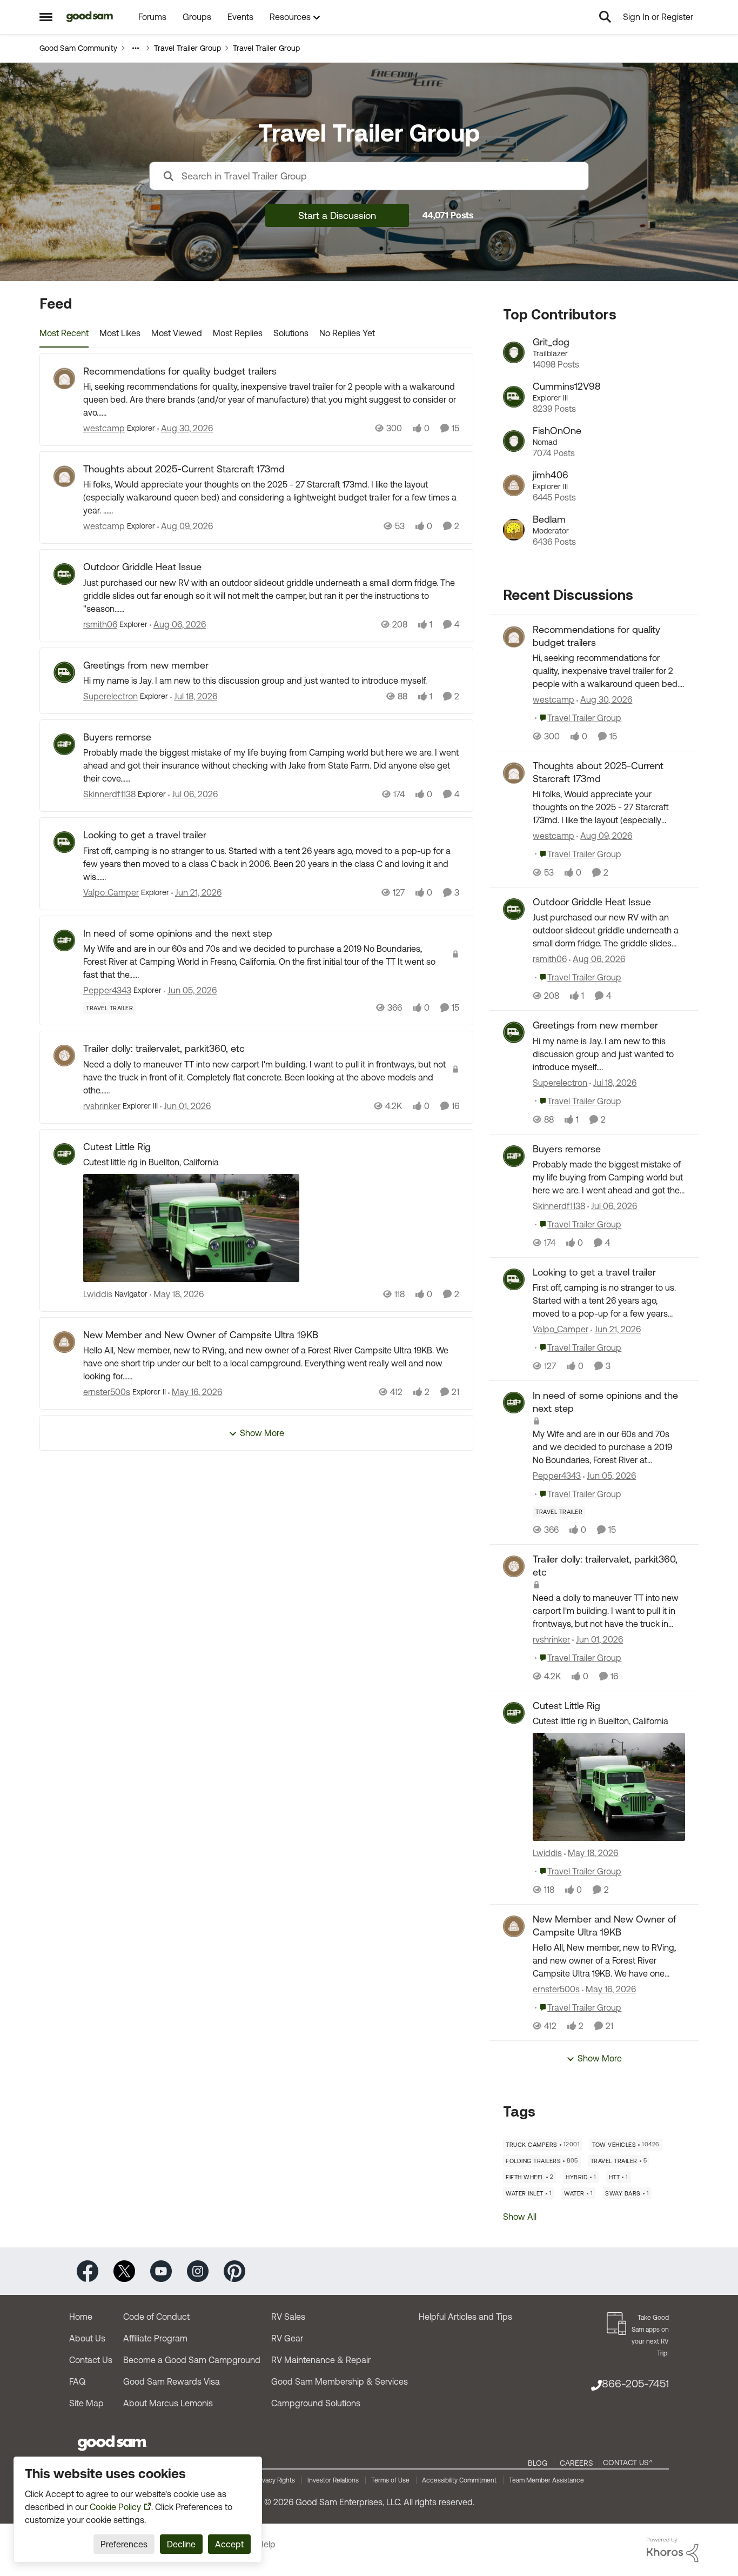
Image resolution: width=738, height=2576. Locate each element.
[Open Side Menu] (46, 17)
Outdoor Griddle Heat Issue (142, 567)
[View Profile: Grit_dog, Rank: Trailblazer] (514, 352)
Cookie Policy (115, 2507)
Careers (576, 2463)
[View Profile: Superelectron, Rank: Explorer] (64, 672)
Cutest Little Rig (117, 1147)
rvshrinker (102, 1106)
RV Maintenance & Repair (321, 2360)
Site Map (86, 2403)
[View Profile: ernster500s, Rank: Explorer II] (64, 1342)
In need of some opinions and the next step (178, 933)
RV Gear (287, 2338)
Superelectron (110, 696)
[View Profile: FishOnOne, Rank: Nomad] (514, 441)
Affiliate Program (155, 2338)
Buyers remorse (117, 737)
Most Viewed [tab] (177, 333)
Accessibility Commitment (459, 2480)
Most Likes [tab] (120, 333)
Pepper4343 (107, 990)
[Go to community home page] (90, 17)
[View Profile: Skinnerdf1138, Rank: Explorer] (64, 744)
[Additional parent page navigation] (136, 48)
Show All (520, 2217)
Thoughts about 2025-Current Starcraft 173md (184, 469)
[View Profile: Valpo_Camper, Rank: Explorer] (64, 842)
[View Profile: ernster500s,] (514, 1926)
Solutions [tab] (291, 333)
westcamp (104, 428)
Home (81, 2317)
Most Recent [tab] (64, 333)
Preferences (124, 2544)
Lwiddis (98, 1294)
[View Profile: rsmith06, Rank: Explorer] (64, 574)
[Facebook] (88, 2270)
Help (267, 2544)
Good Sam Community (78, 48)
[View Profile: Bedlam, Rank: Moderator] (514, 530)
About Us (87, 2338)
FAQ (77, 2381)
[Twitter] (124, 2270)
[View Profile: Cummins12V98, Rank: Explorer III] (514, 397)
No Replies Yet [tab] (347, 333)
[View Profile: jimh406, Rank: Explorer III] (514, 485)
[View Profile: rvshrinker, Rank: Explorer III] (64, 1056)
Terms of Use (390, 2480)
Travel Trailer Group (187, 48)
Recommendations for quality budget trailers (180, 371)
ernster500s (107, 1392)
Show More (262, 1433)
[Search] (605, 17)
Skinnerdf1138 (109, 794)
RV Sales (288, 2317)
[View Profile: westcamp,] (514, 637)
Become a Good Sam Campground (192, 2360)
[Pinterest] (234, 2270)
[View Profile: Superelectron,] (514, 1032)
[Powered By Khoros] (673, 2550)
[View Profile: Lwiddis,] (514, 1713)
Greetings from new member (146, 665)
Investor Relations (333, 2480)
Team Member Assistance (546, 2480)
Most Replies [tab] (238, 333)
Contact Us (91, 2360)
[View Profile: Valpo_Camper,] (514, 1279)
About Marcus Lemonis (168, 2403)
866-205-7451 (635, 2383)
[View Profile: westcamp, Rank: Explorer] (64, 378)
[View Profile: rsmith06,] (514, 909)
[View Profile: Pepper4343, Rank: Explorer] (64, 940)
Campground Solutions (316, 2403)
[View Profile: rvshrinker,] (514, 1566)
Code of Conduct (156, 2317)
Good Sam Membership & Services (340, 2381)
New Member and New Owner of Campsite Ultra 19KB (201, 1335)
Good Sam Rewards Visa (172, 2381)
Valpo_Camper (111, 892)
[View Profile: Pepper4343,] (514, 1403)
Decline (181, 2544)
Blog (538, 2463)
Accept (229, 2544)
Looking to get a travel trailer (145, 835)
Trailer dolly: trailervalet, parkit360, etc (164, 1048)
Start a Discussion (337, 215)
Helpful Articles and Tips (465, 2317)
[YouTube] (161, 2270)
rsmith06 (100, 624)
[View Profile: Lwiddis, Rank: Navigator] (64, 1154)
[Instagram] (198, 2270)
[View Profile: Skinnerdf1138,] (514, 1156)
